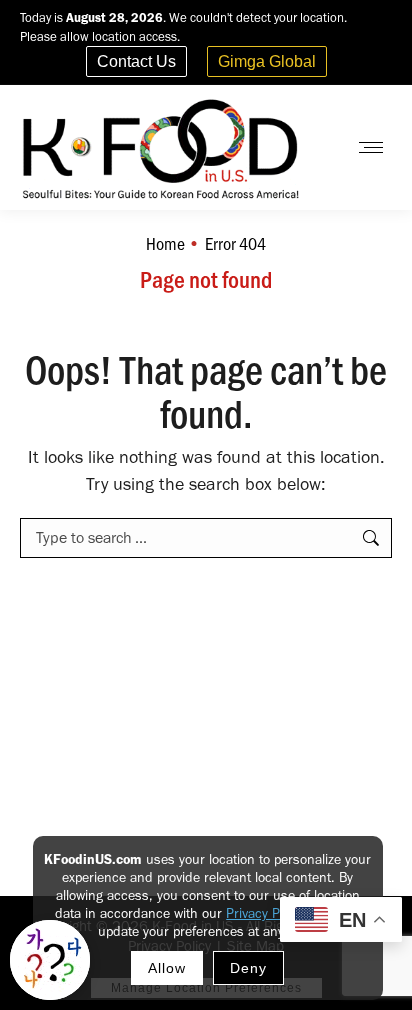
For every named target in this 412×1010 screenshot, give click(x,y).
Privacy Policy (265, 913)
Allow (167, 968)
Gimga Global (267, 61)
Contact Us (136, 61)
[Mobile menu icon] (371, 147)
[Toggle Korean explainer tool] (50, 960)
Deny (248, 968)
